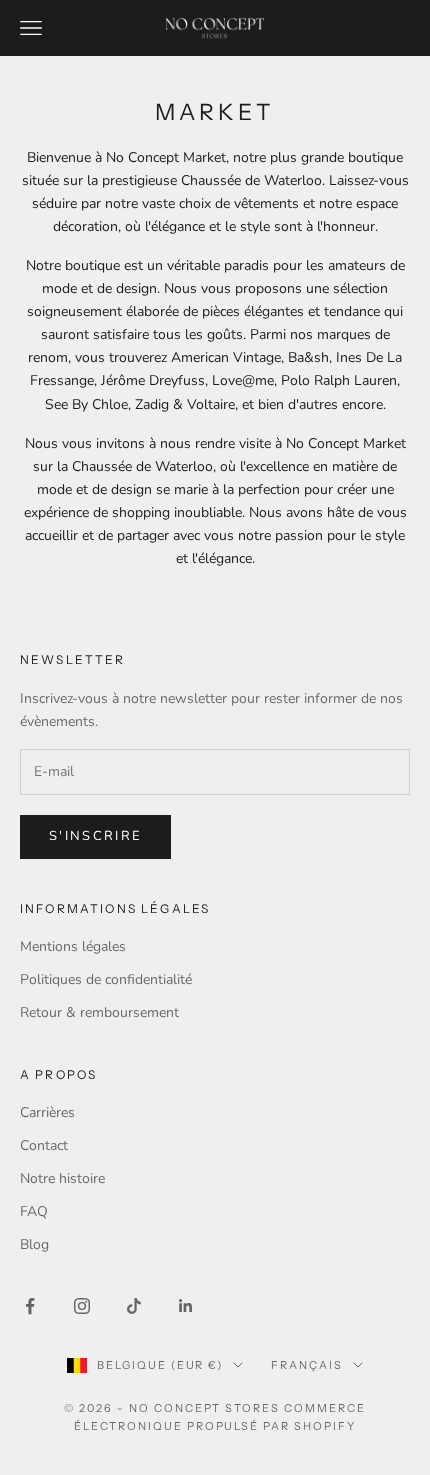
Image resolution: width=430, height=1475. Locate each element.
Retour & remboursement (99, 1012)
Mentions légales (73, 946)
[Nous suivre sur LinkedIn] (186, 1306)
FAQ (34, 1211)
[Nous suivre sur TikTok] (134, 1306)
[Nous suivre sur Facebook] (30, 1306)
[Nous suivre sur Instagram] (82, 1306)
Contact (44, 1145)
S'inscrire (95, 836)
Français (307, 1365)
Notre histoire (62, 1178)
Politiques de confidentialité (106, 979)
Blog (34, 1244)
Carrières (47, 1112)
